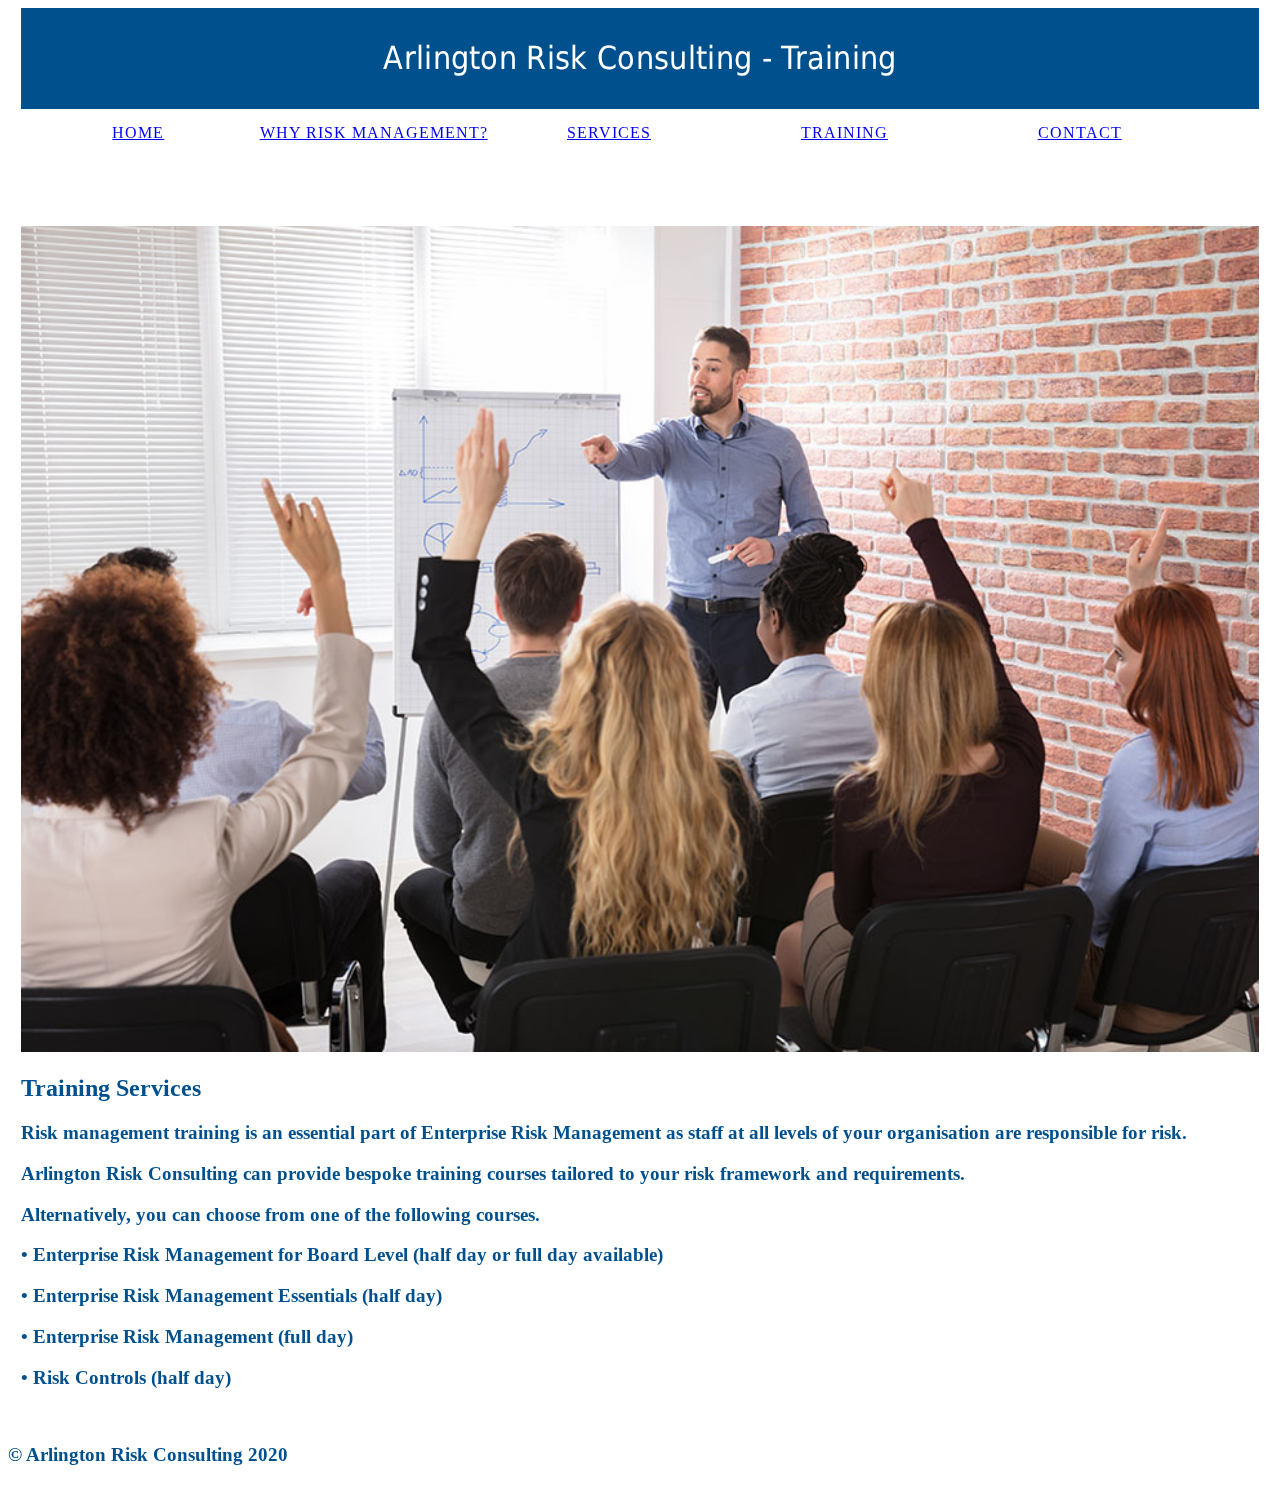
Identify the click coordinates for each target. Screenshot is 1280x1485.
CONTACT (1080, 132)
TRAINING (844, 132)
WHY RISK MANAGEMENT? (374, 132)
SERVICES (609, 132)
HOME (138, 132)
